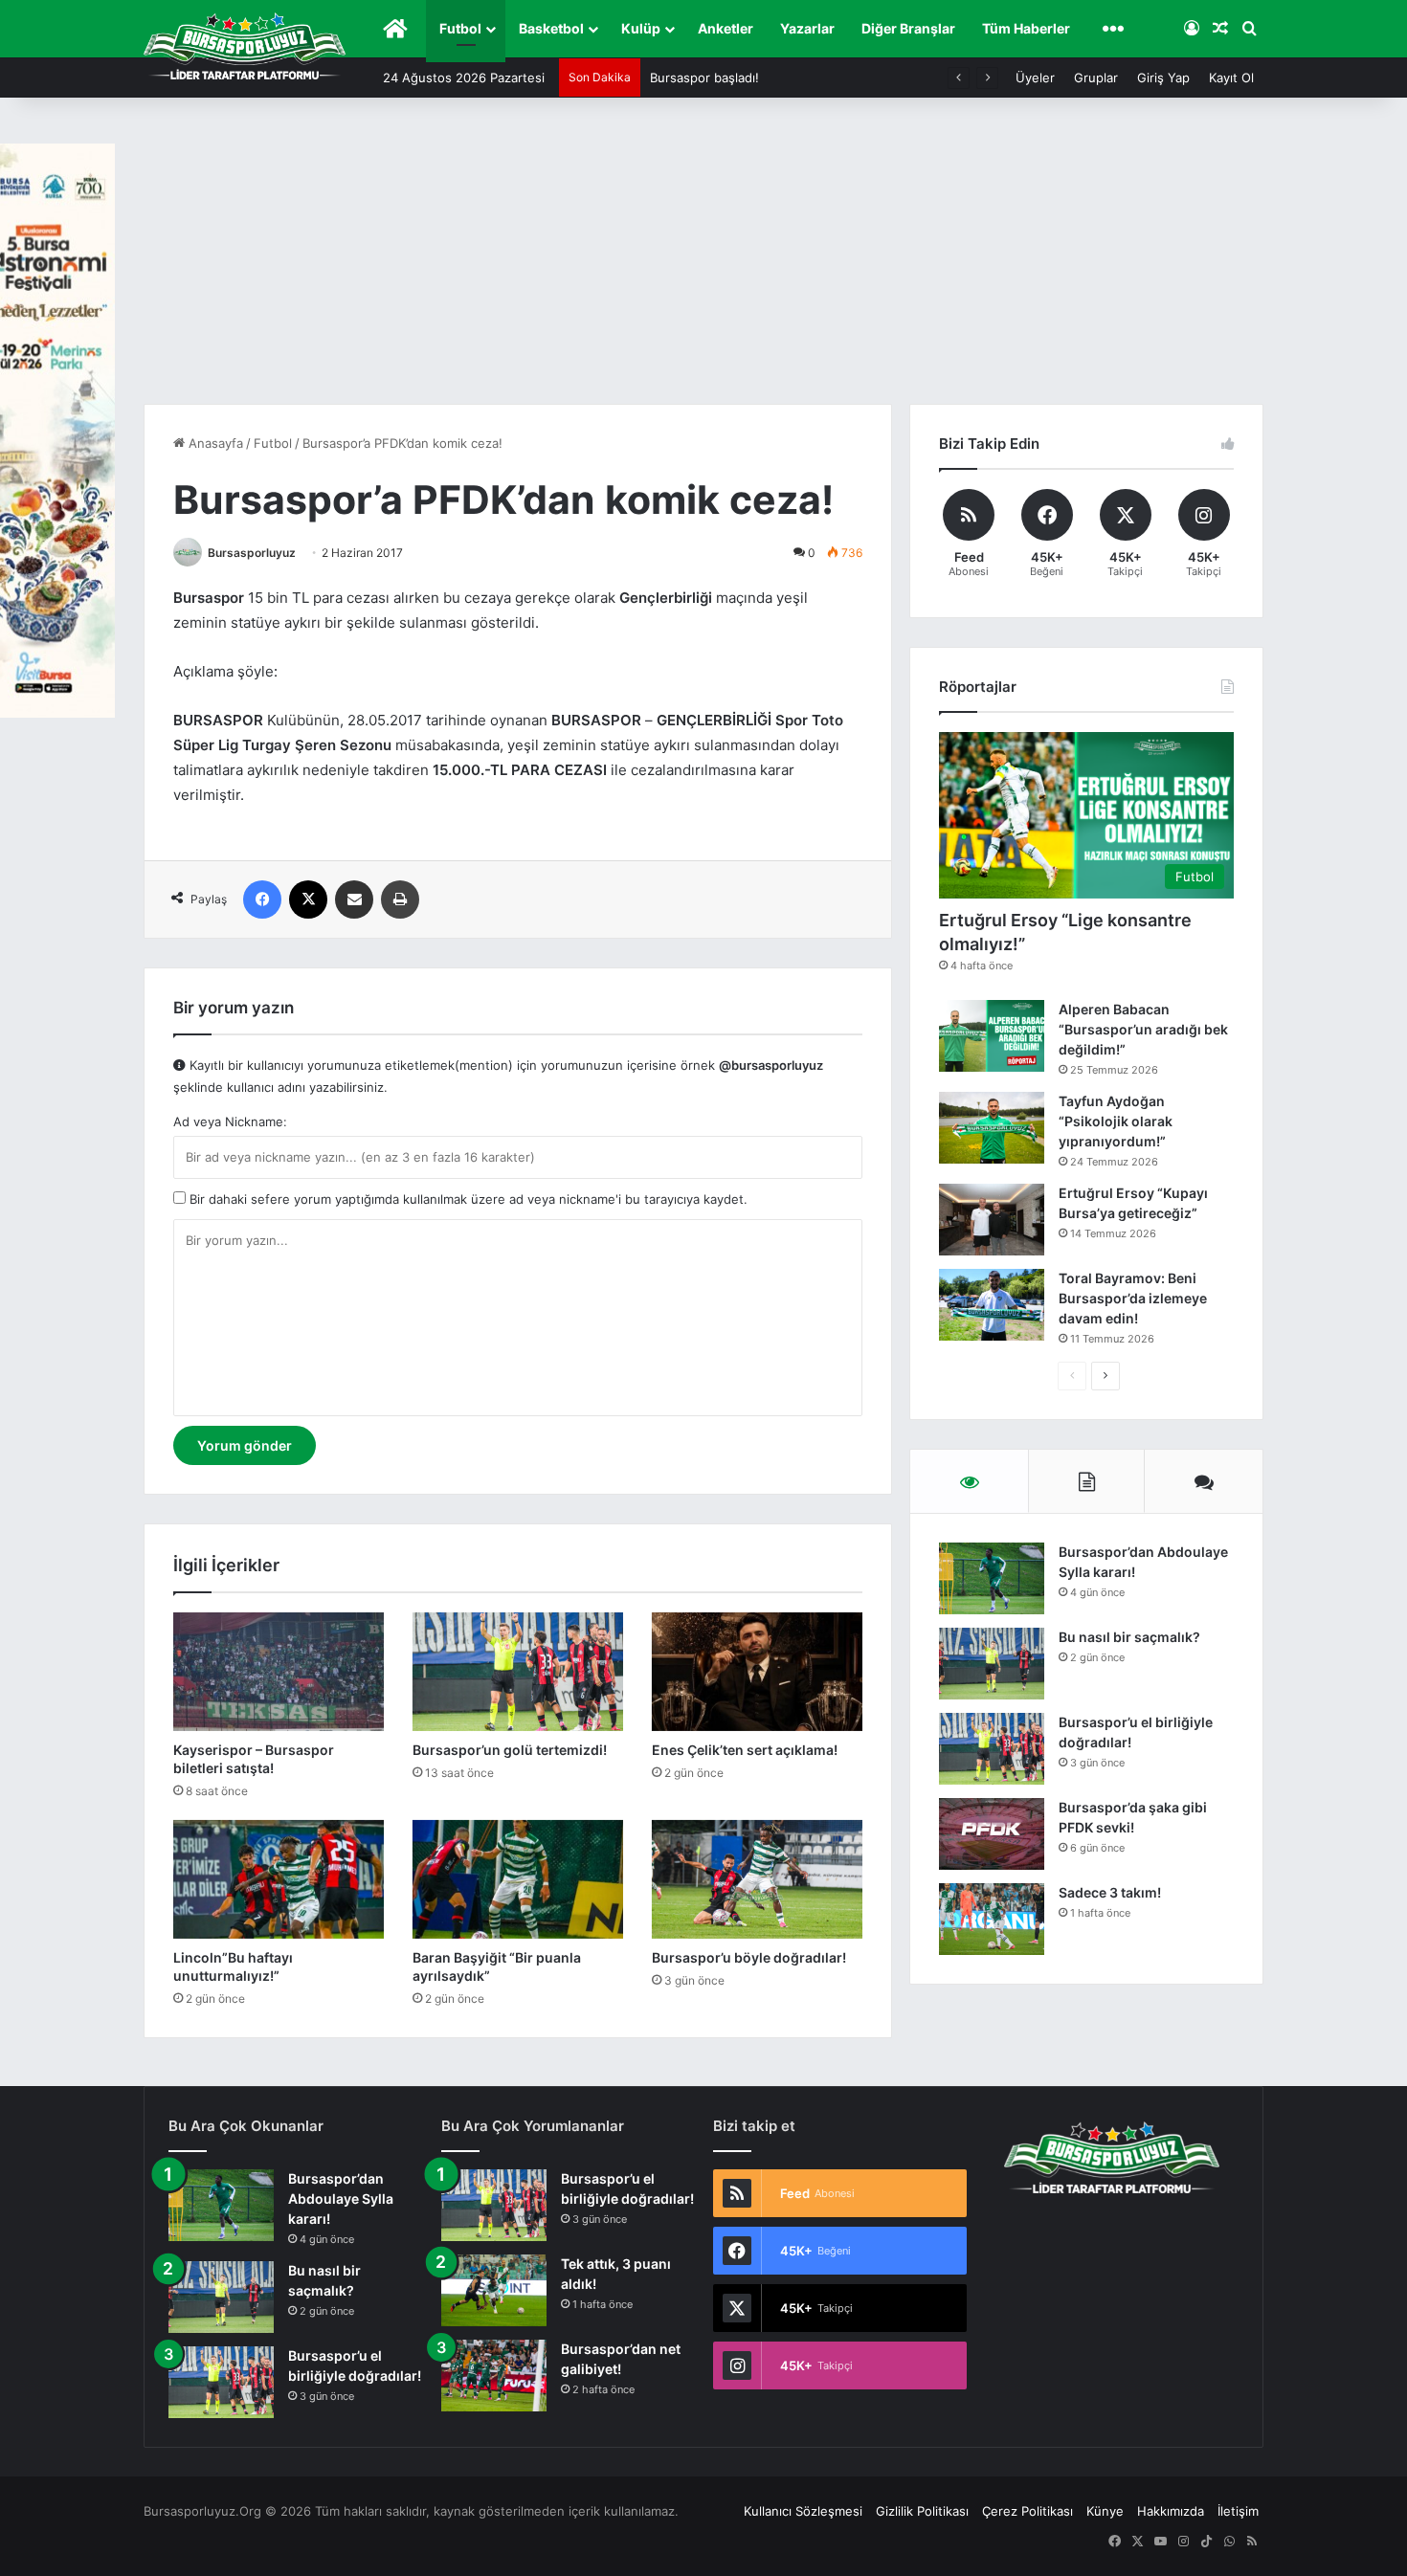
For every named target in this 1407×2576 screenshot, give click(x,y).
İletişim (1238, 2511)
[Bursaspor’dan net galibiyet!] (494, 2376)
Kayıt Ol (1231, 78)
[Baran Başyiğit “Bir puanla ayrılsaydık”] (518, 1879)
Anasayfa (214, 443)
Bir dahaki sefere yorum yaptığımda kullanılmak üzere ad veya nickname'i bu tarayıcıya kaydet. (467, 1199)
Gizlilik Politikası (922, 2511)
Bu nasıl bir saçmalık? (1129, 1637)
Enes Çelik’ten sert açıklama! (745, 1750)
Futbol (460, 28)
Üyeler (1035, 78)
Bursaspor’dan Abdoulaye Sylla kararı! (341, 2198)
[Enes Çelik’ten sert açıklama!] (757, 1672)
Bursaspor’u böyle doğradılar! (749, 1957)
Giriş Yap (1163, 78)
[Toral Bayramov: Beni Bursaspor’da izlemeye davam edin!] (992, 1305)
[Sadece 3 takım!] (992, 1919)
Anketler (726, 28)
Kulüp (641, 28)
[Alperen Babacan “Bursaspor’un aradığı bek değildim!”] (992, 1036)
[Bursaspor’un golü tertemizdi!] (518, 1672)
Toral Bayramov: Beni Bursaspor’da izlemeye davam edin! (1133, 1298)
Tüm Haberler (1026, 28)
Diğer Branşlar (908, 28)
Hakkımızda (1171, 2511)
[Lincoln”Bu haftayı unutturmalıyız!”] (279, 1879)
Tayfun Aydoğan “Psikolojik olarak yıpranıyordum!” (1116, 1121)
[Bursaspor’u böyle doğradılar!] (757, 1879)
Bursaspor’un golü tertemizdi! (510, 1750)
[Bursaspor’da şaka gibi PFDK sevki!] (992, 1834)
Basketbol (551, 28)
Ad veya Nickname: (230, 1121)
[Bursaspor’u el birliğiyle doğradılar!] (992, 1749)
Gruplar (1096, 78)
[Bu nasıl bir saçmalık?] (992, 1664)
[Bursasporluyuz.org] (245, 46)
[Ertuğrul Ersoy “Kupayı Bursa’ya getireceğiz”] (992, 1220)
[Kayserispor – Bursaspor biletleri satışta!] (279, 1672)
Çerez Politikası (1027, 2511)
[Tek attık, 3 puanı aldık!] (494, 2290)
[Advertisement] (703, 260)
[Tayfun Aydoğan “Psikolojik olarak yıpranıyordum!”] (992, 1128)
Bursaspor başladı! (704, 78)
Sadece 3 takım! (1110, 1892)
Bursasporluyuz (252, 553)
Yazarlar (807, 28)
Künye (1105, 2511)
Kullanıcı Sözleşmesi (803, 2511)
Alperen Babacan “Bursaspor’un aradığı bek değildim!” (1143, 1029)
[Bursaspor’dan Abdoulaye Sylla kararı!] (992, 1578)
